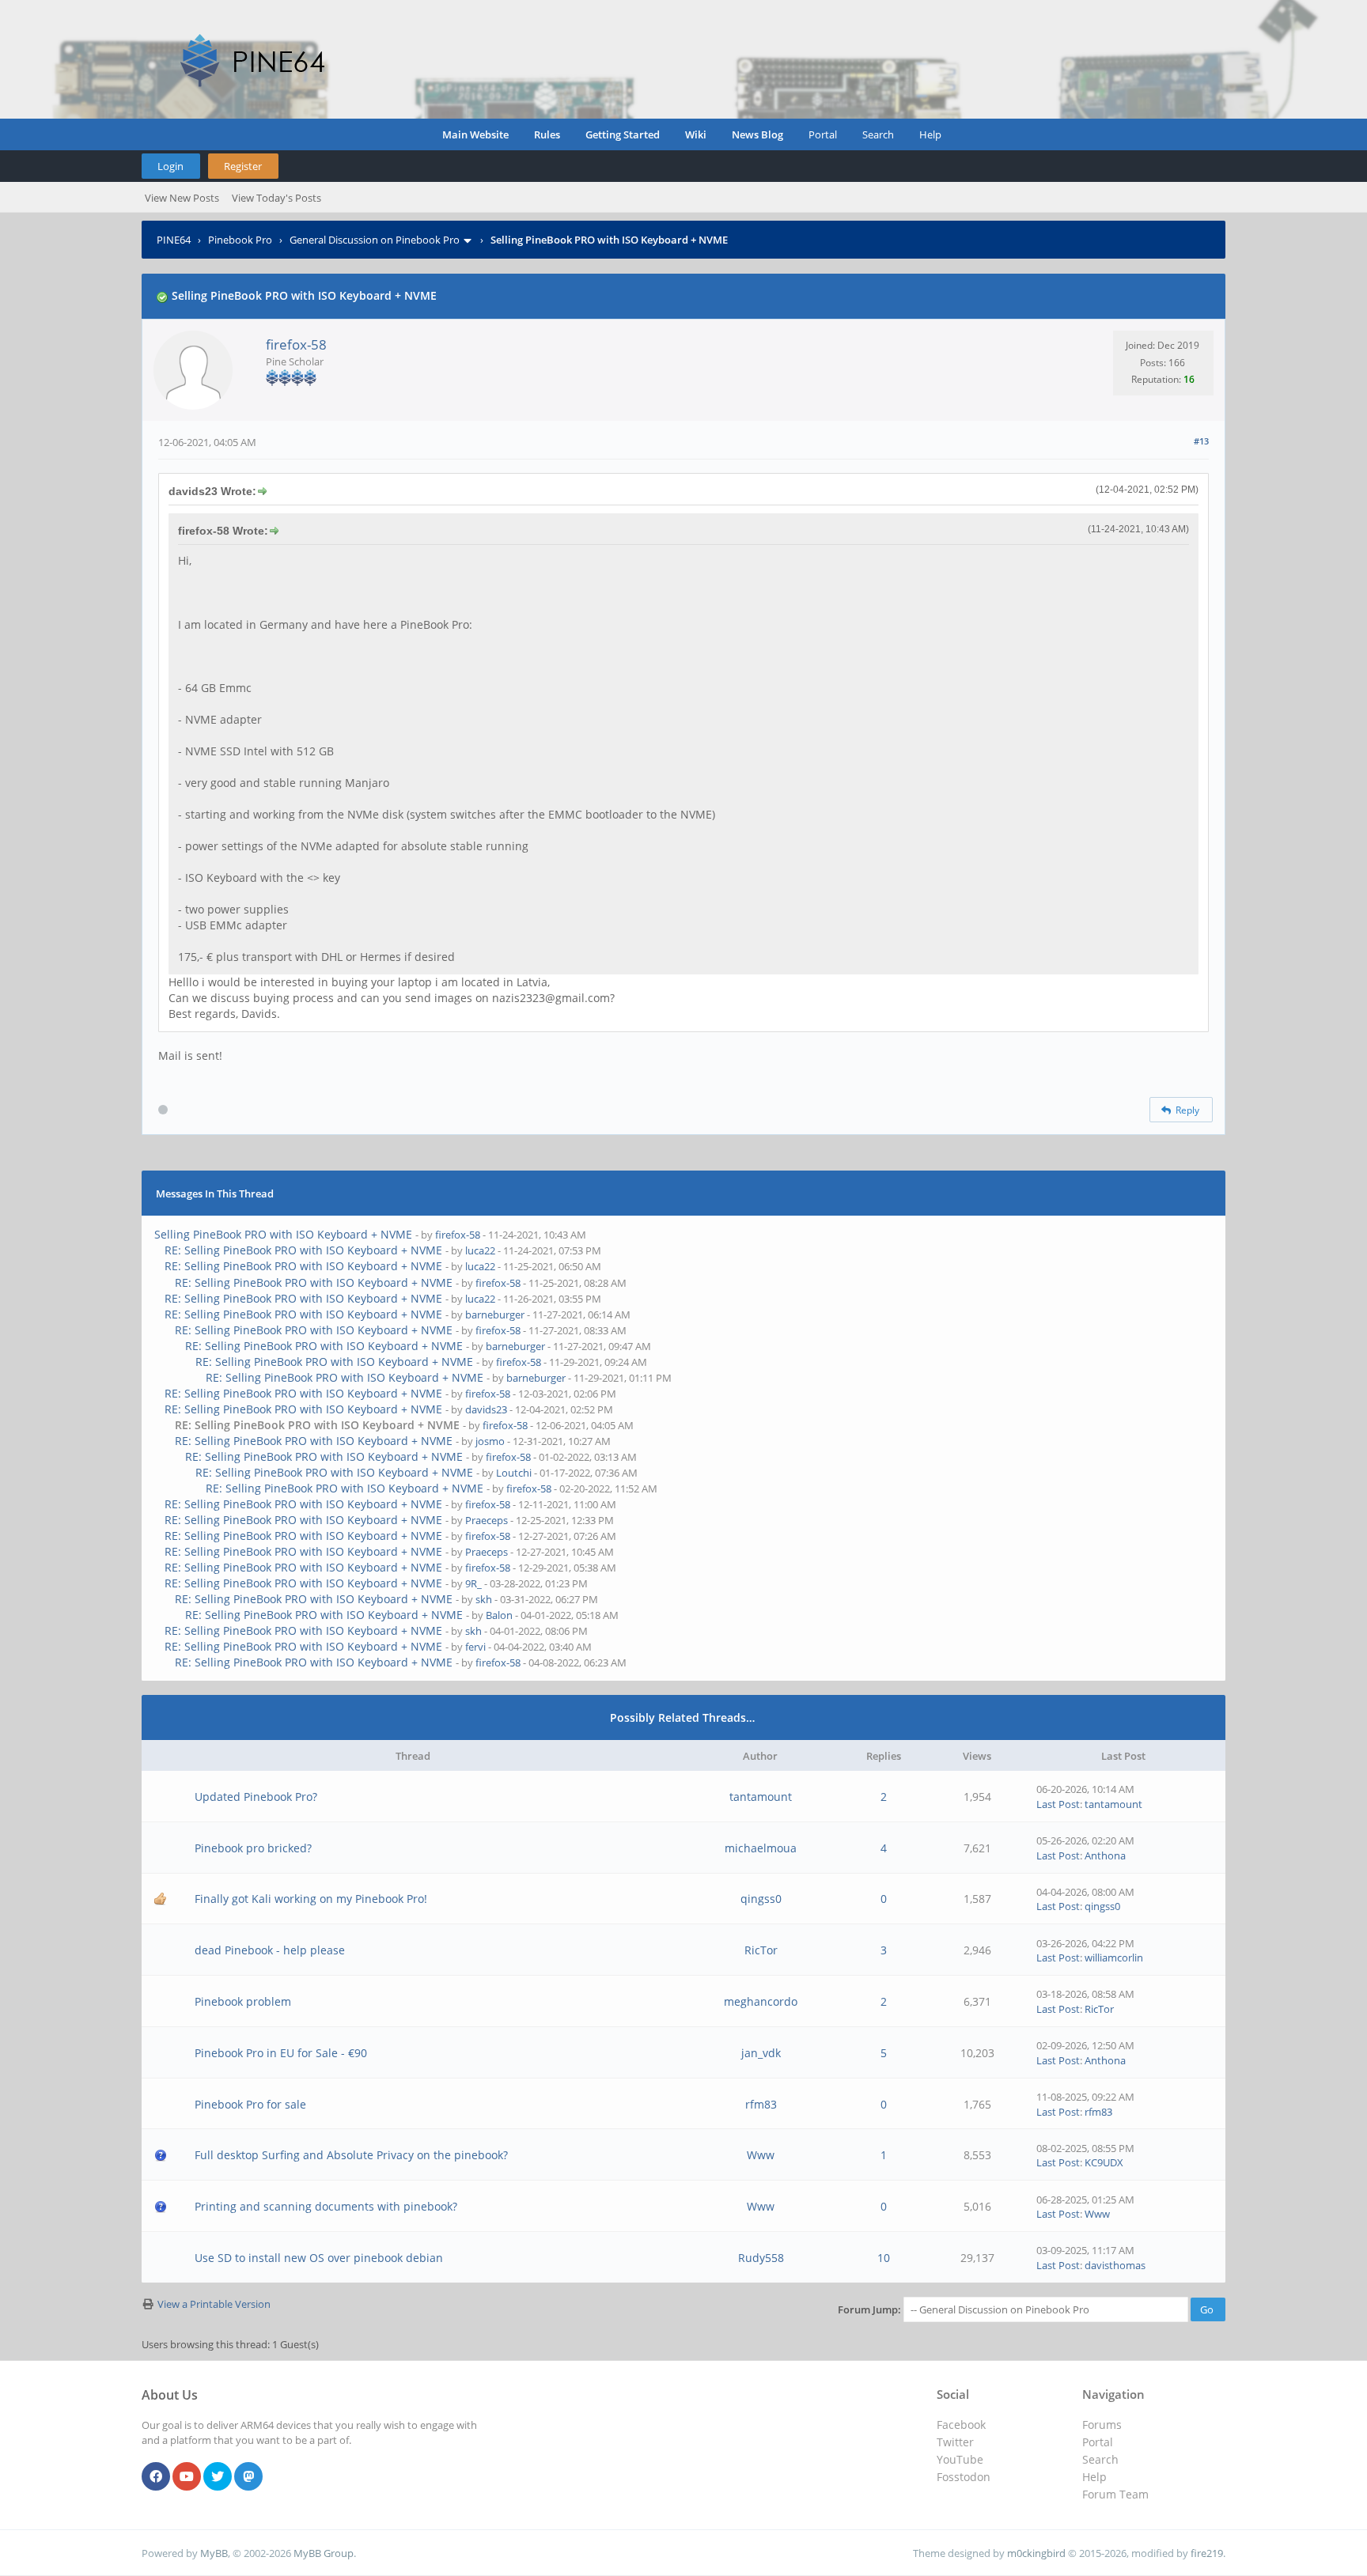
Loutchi (514, 1473)
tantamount (761, 1797)
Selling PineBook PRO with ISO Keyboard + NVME (283, 1234)
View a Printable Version (214, 2304)
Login (170, 166)
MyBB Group (324, 2553)
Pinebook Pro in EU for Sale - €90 (281, 2053)
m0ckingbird (1036, 2553)
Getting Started (623, 134)
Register (243, 166)
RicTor (761, 1950)
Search (878, 134)
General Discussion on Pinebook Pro (375, 240)
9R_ (473, 1583)
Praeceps (487, 1520)
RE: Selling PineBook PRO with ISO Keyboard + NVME (303, 1250)
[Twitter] (218, 2477)
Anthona (1105, 1855)
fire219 (1207, 2553)
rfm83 (761, 2104)
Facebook (961, 2425)
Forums (1102, 2425)
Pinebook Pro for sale (250, 2104)
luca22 (480, 1250)
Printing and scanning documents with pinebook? (326, 2206)
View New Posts (182, 198)
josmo (490, 1441)
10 (884, 2258)
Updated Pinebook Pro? (256, 1797)
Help (930, 134)
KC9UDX (1104, 2162)
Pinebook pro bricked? (253, 1848)
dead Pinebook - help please (270, 1950)
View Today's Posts (276, 198)
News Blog (757, 134)
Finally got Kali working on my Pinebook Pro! (311, 1899)
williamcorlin (1114, 1958)
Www (761, 2155)
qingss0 (761, 1899)
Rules (547, 134)
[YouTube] (187, 2477)
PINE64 (174, 240)
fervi (475, 1647)
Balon (499, 1615)
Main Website (475, 134)
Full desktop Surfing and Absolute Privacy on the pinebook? (351, 2155)
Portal (823, 134)
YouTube (960, 2459)
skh (484, 1599)
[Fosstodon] (248, 2477)
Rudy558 (761, 2258)
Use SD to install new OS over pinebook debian (319, 2258)
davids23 (486, 1409)
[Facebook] (156, 2477)
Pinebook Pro (240, 240)
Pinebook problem (243, 2001)
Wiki (696, 134)
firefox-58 (296, 344)
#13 (1201, 441)
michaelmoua (761, 1848)
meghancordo (761, 2001)
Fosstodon (964, 2477)
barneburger (495, 1314)
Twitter (955, 2442)
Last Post (1058, 1804)
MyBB (214, 2553)
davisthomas (1115, 2265)
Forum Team (1115, 2494)
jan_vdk (761, 2053)
